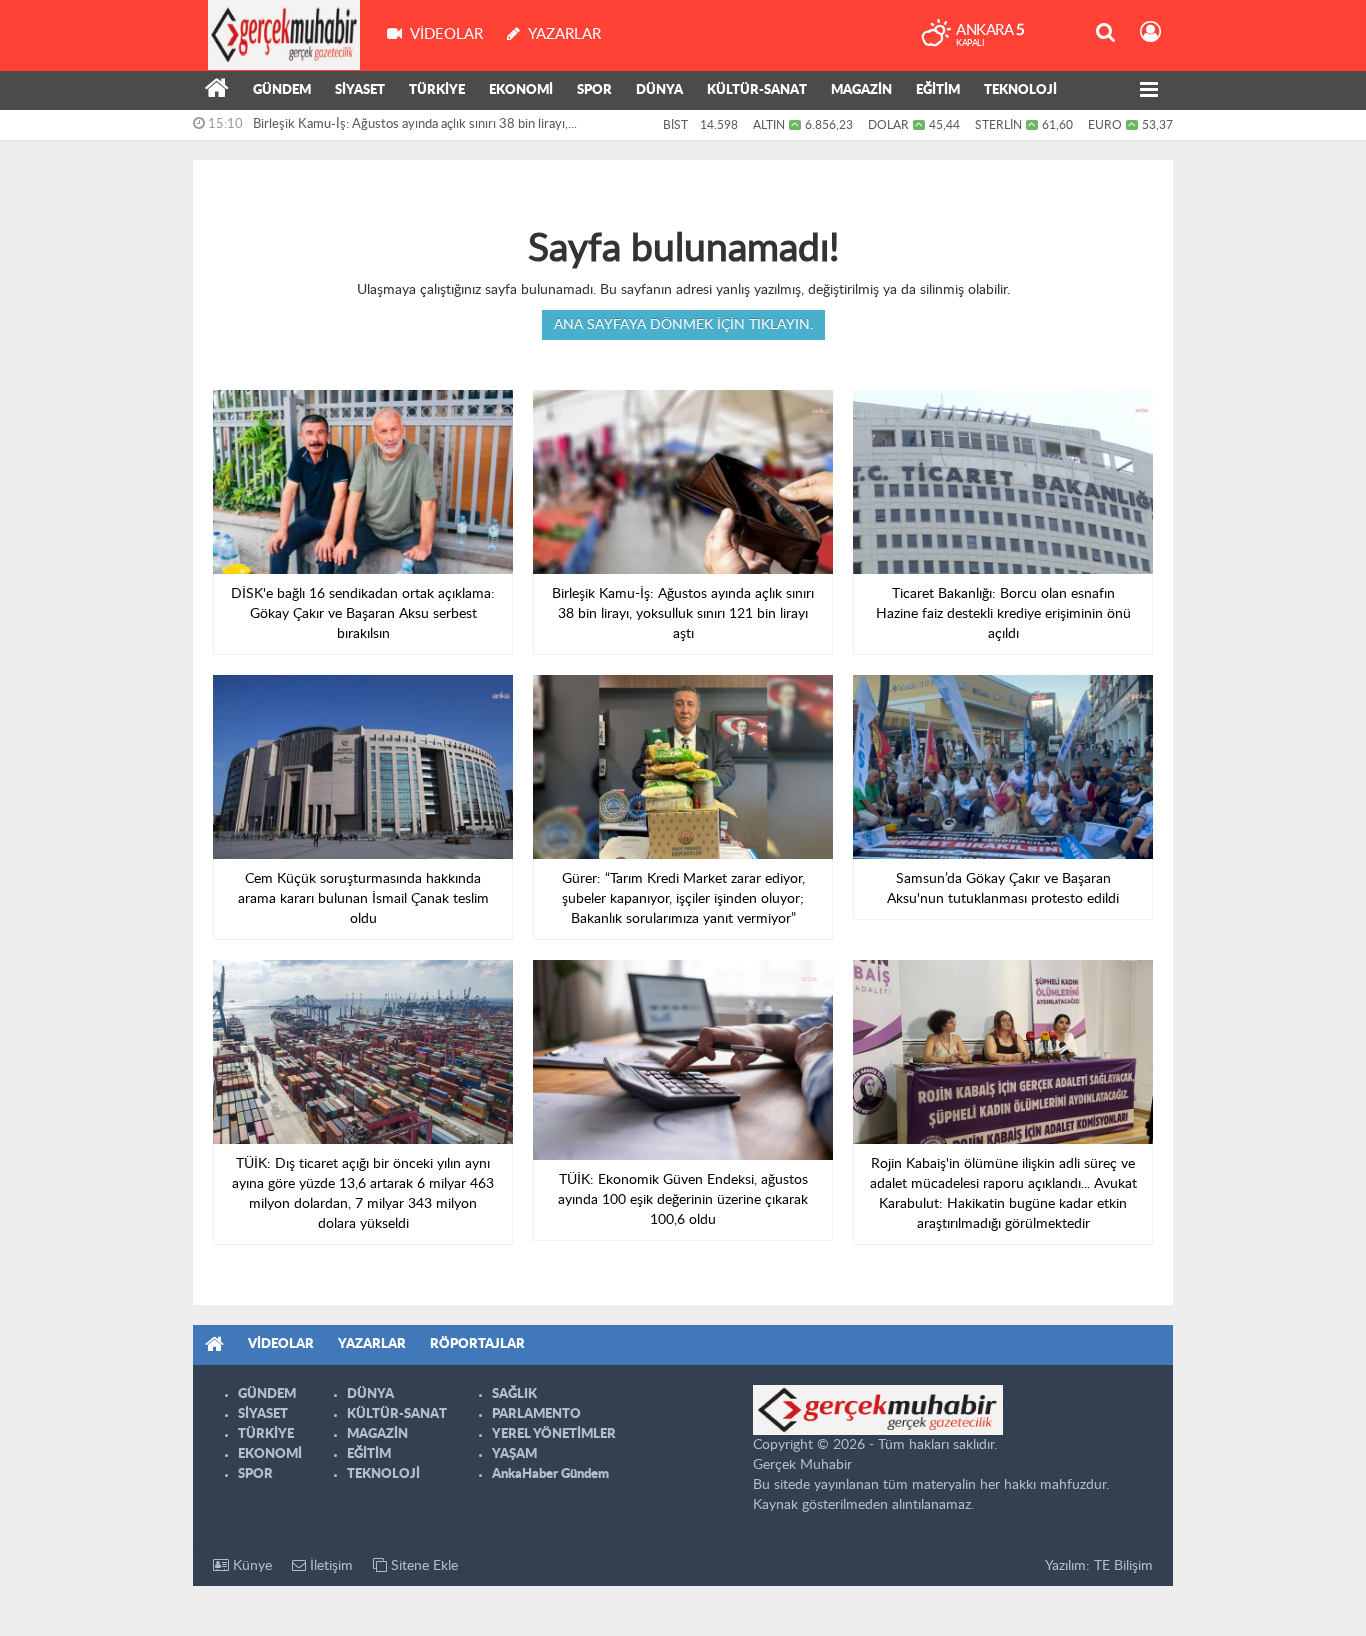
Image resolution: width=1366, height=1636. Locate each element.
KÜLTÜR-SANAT (757, 90)
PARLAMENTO (536, 1414)
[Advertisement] (103, 460)
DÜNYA (659, 90)
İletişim (329, 1566)
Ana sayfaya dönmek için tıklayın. (683, 325)
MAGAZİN (861, 90)
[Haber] (217, 91)
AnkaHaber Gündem (550, 1474)
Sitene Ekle (422, 1566)
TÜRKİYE (437, 90)
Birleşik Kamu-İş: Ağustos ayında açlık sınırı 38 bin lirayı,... (415, 124)
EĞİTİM (938, 90)
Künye (250, 1566)
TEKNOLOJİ (1020, 90)
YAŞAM (514, 1454)
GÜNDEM (282, 90)
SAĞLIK (514, 1394)
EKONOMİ (521, 90)
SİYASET (360, 90)
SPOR (594, 90)
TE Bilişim (1123, 1566)
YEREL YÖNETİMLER (554, 1434)
